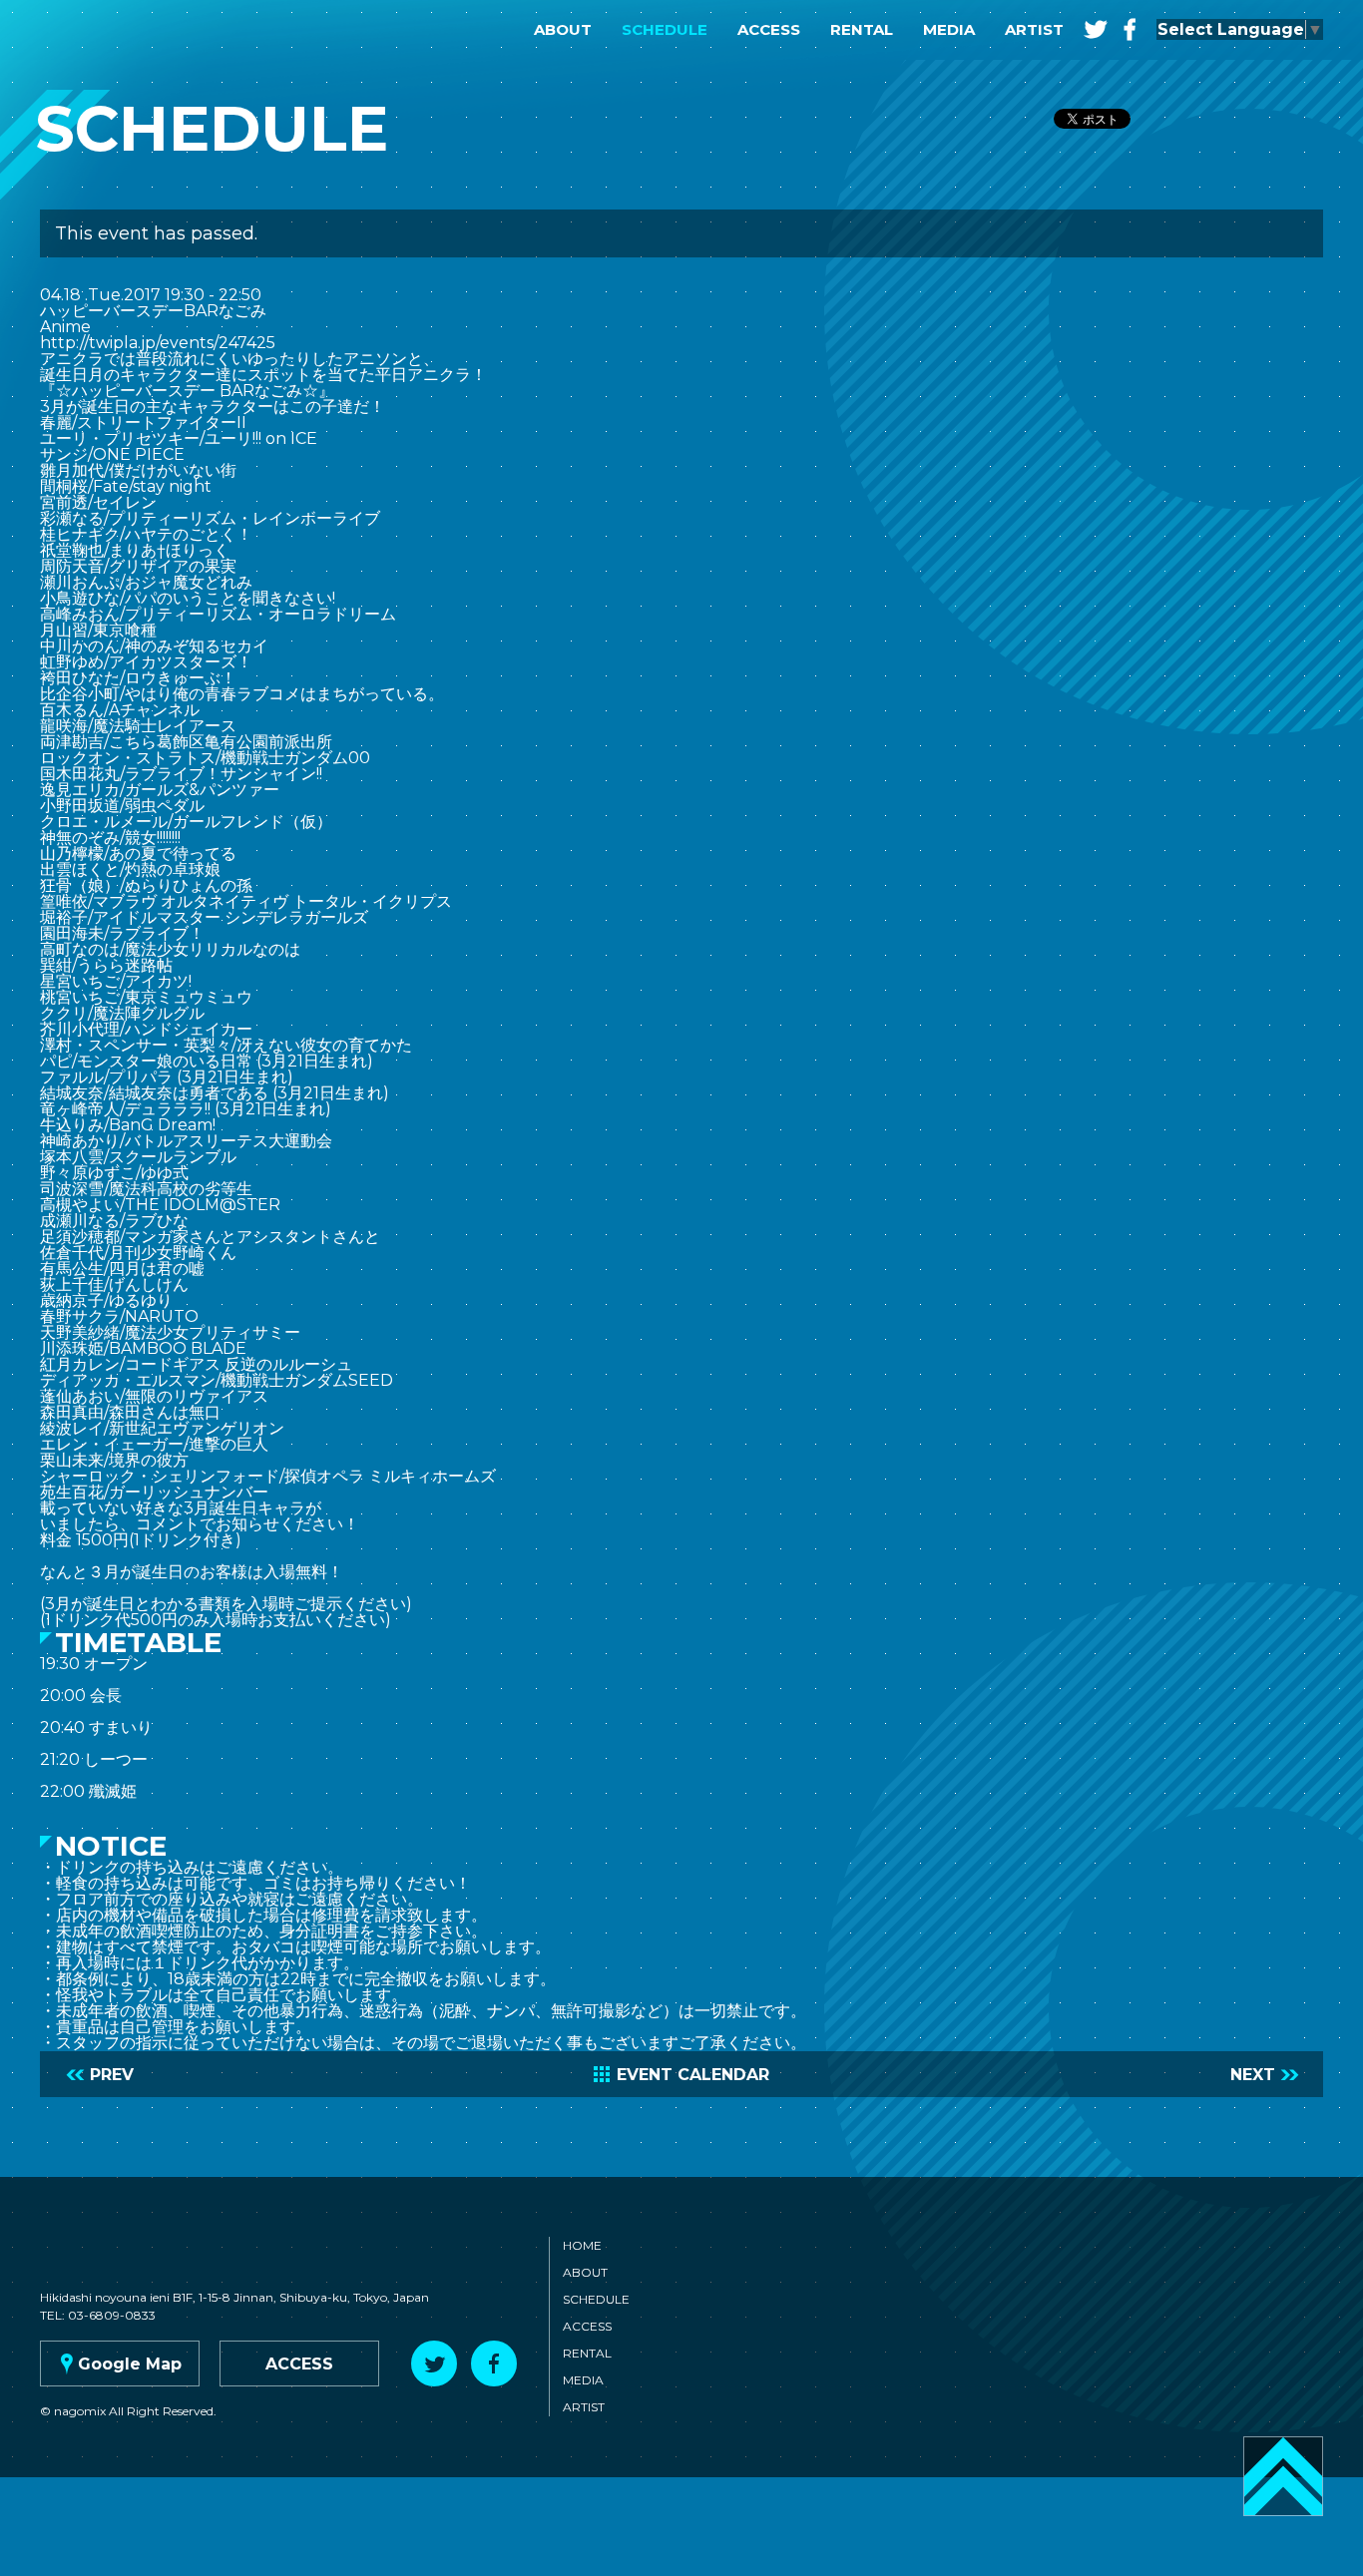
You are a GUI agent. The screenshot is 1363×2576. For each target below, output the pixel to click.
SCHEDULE (665, 29)
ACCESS (769, 29)
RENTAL (862, 29)
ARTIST (1034, 29)
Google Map (119, 2364)
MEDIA (949, 29)
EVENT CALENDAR (681, 2075)
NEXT (1265, 2075)
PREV (100, 2075)
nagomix (110, 30)
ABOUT (563, 29)
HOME (582, 2245)
